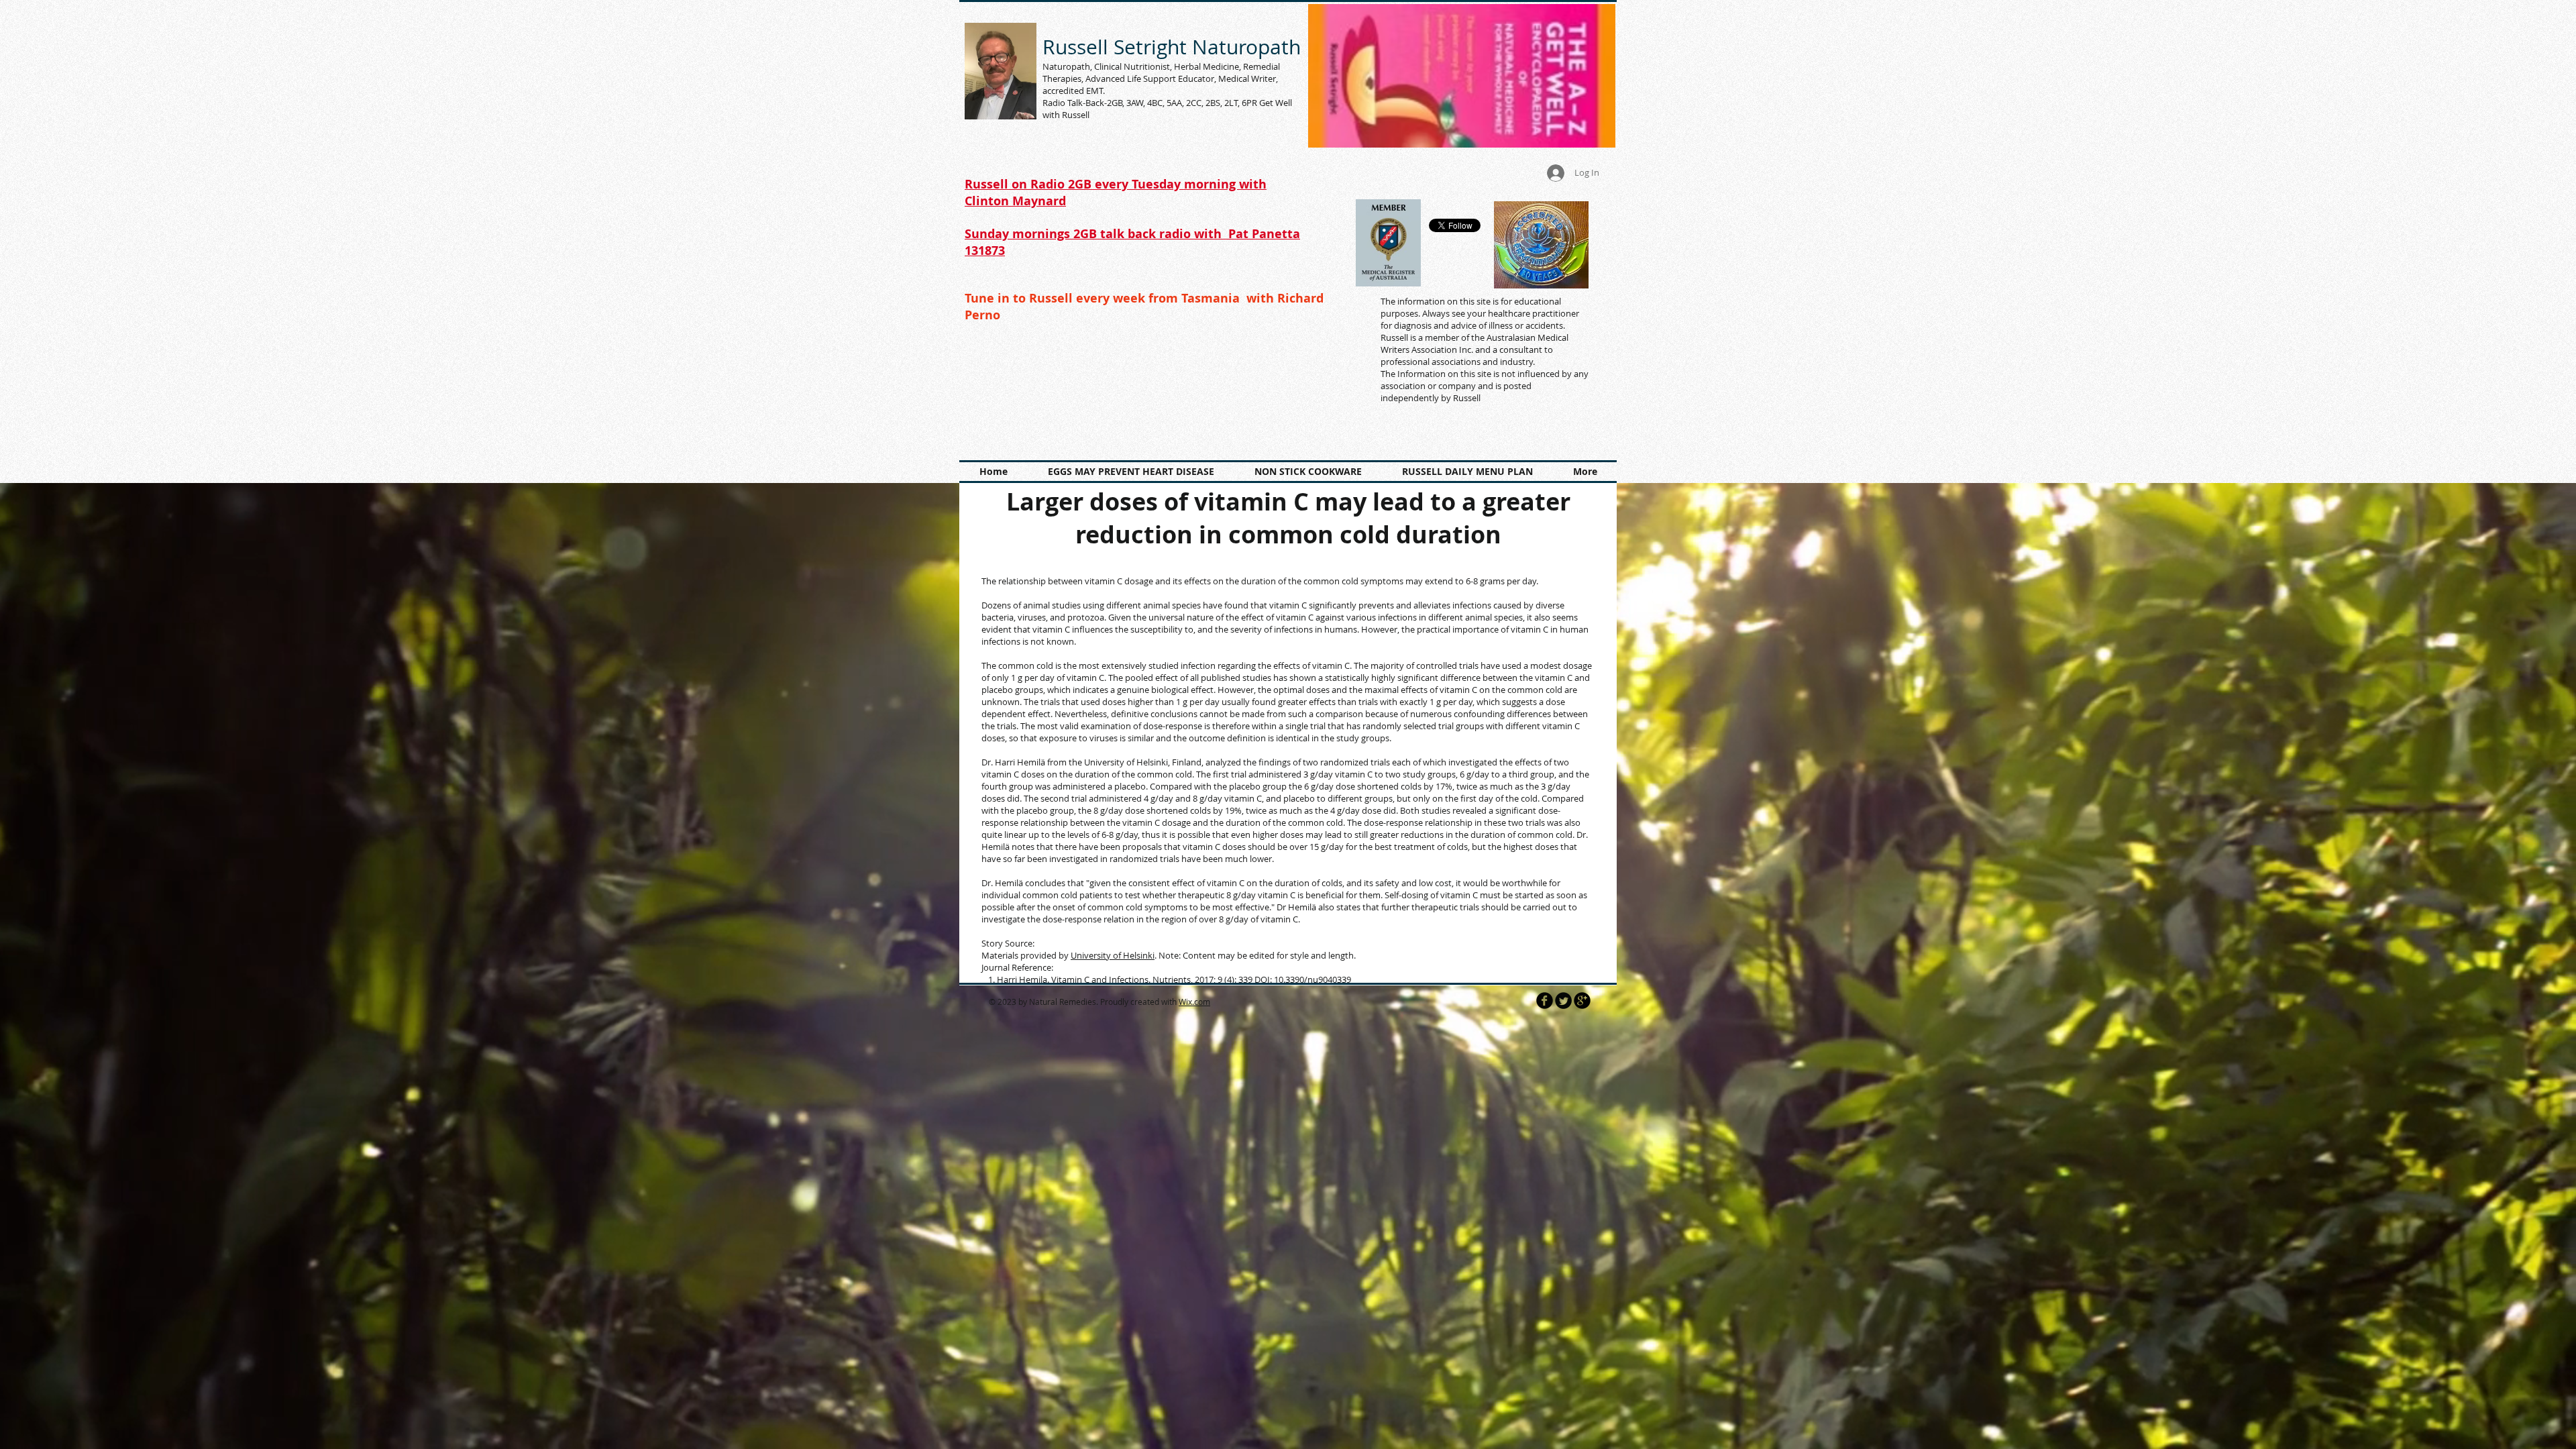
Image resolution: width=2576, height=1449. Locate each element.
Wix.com (1194, 1002)
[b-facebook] (1545, 1001)
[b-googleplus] (1582, 1001)
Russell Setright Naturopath (1172, 47)
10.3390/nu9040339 (1312, 979)
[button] (1462, 76)
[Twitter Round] (1563, 1001)
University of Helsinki (1113, 955)
